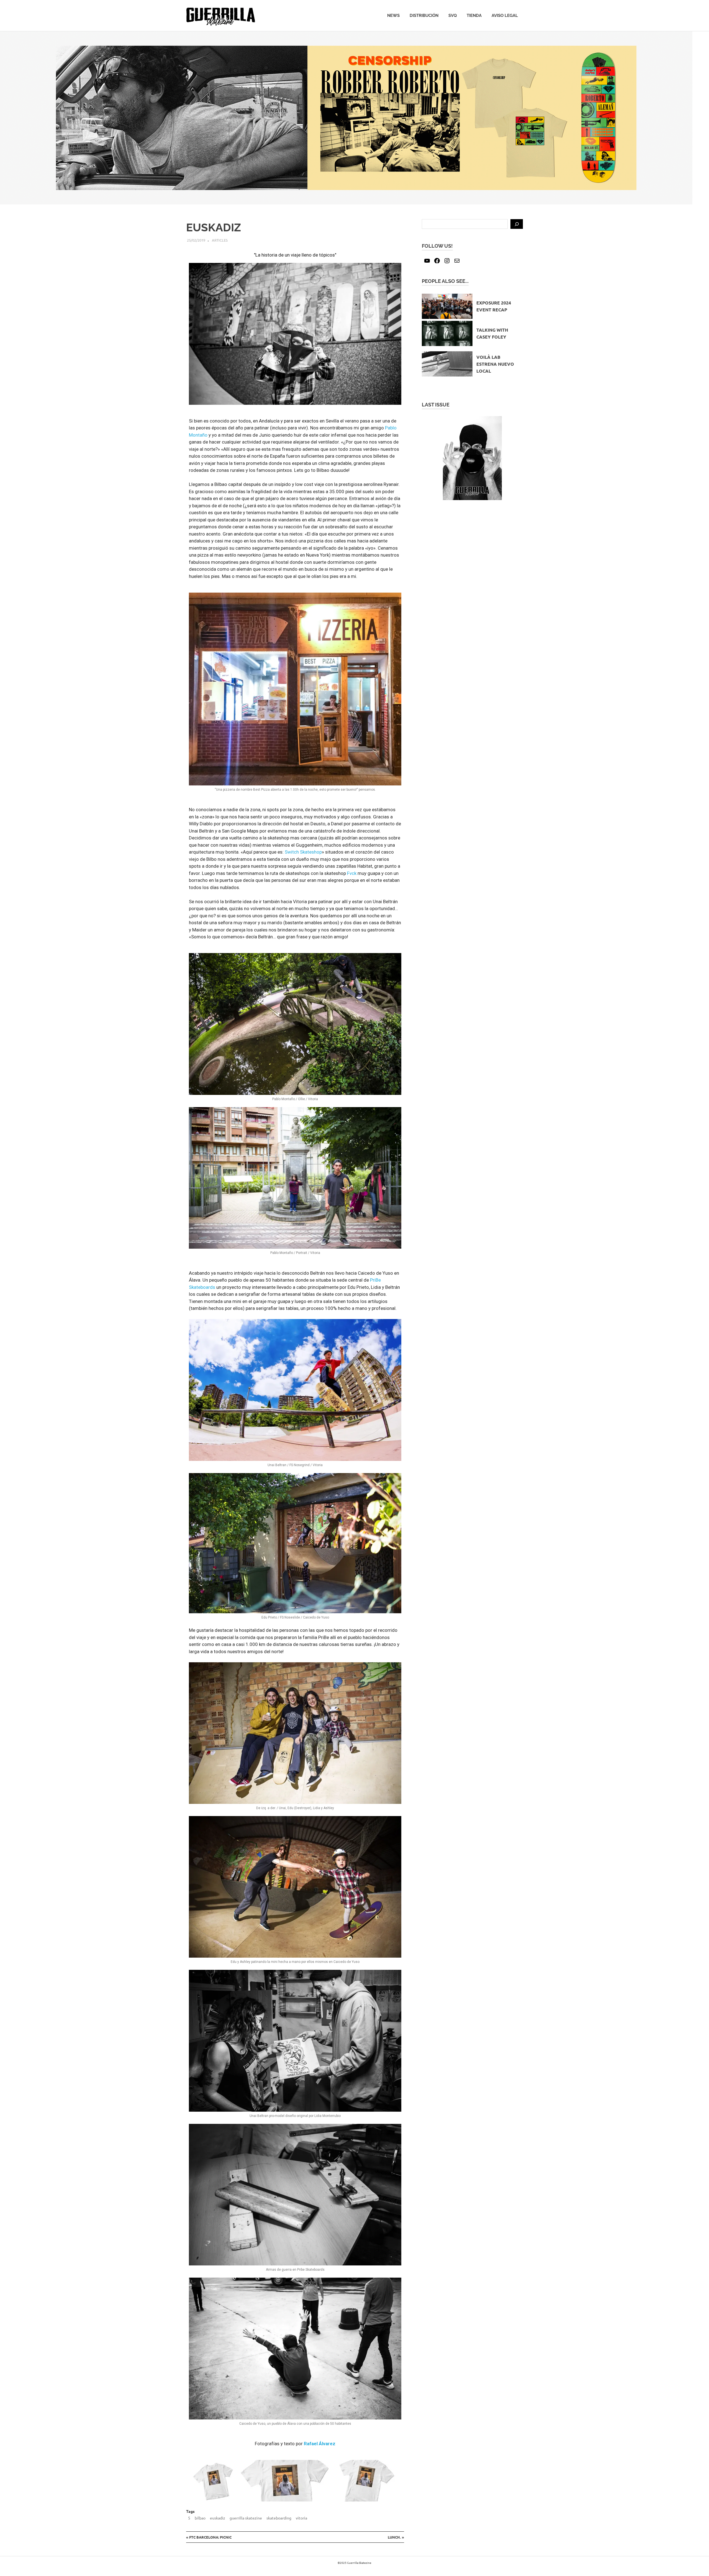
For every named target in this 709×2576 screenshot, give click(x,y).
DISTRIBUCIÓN (424, 16)
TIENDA (474, 16)
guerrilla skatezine (246, 2518)
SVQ (453, 16)
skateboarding (279, 2518)
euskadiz (218, 2518)
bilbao (200, 2518)
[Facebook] (437, 261)
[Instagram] (447, 261)
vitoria (301, 2518)
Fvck (352, 873)
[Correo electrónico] (457, 261)
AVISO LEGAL (505, 16)
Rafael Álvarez (320, 2444)
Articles (220, 240)
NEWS (393, 16)
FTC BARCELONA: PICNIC (210, 2537)
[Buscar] (517, 224)
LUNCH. (396, 2537)
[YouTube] (427, 261)
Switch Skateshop (303, 852)
